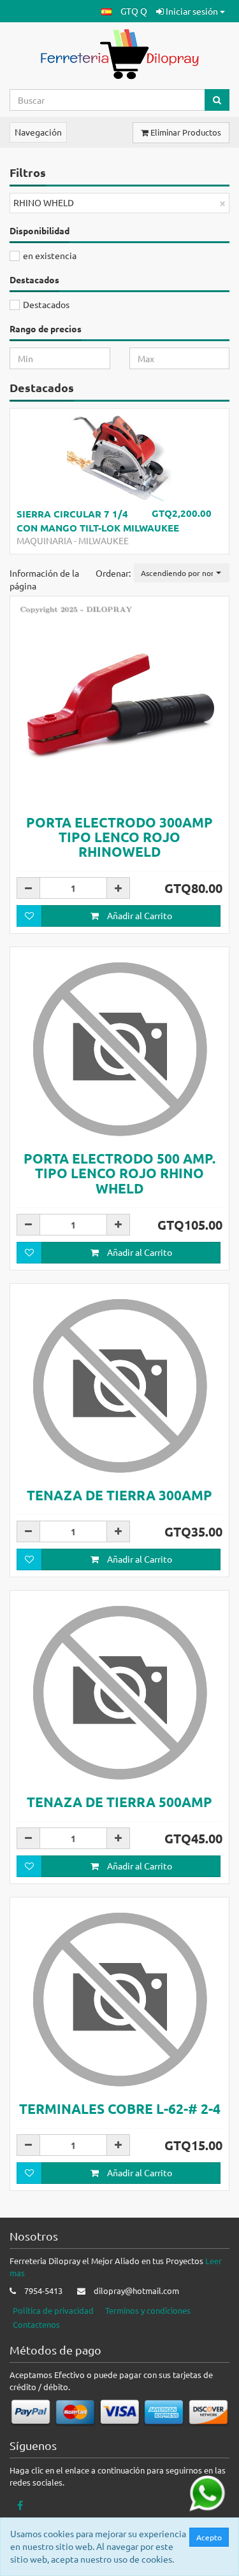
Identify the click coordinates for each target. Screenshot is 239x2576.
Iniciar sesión (192, 11)
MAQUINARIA (44, 540)
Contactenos (36, 2324)
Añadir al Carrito (139, 915)
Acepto (209, 2537)
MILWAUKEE (104, 540)
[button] (106, 11)
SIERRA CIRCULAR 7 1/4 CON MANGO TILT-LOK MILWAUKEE (98, 520)
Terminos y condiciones (148, 2310)
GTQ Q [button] (134, 11)
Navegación (38, 132)
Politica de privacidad (53, 2310)
